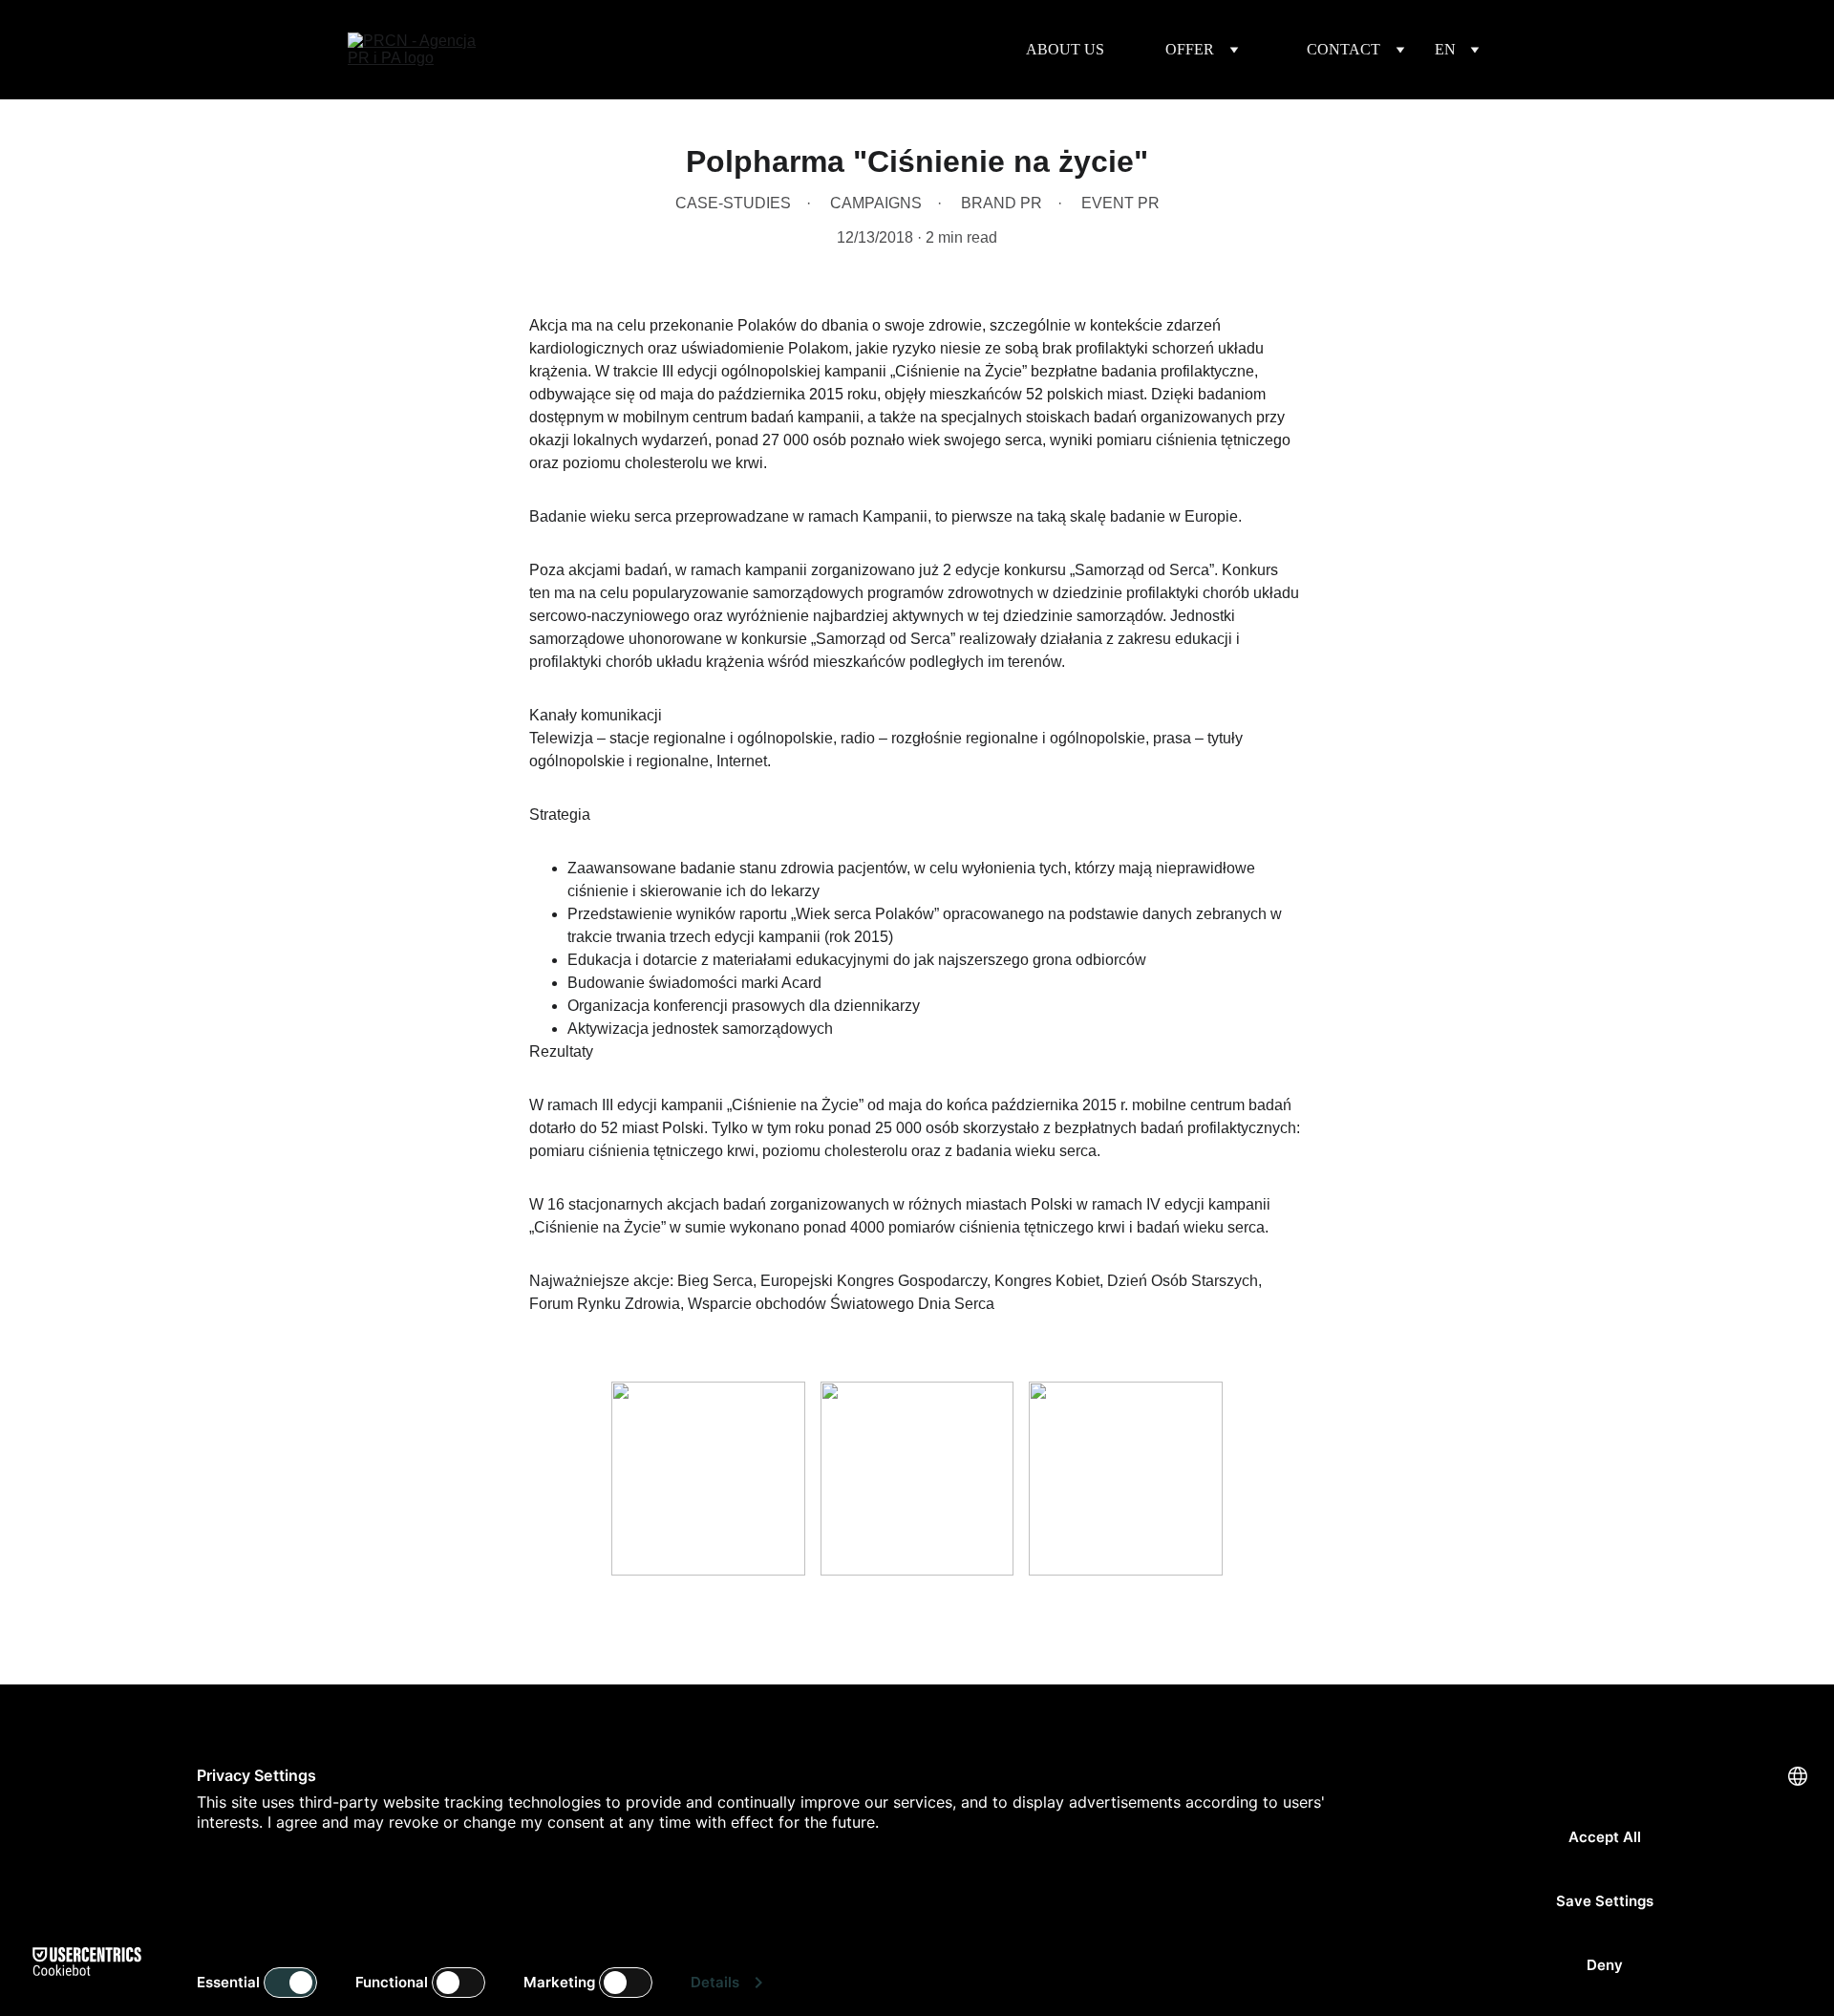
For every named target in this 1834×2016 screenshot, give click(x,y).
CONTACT (1344, 49)
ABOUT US (1065, 49)
